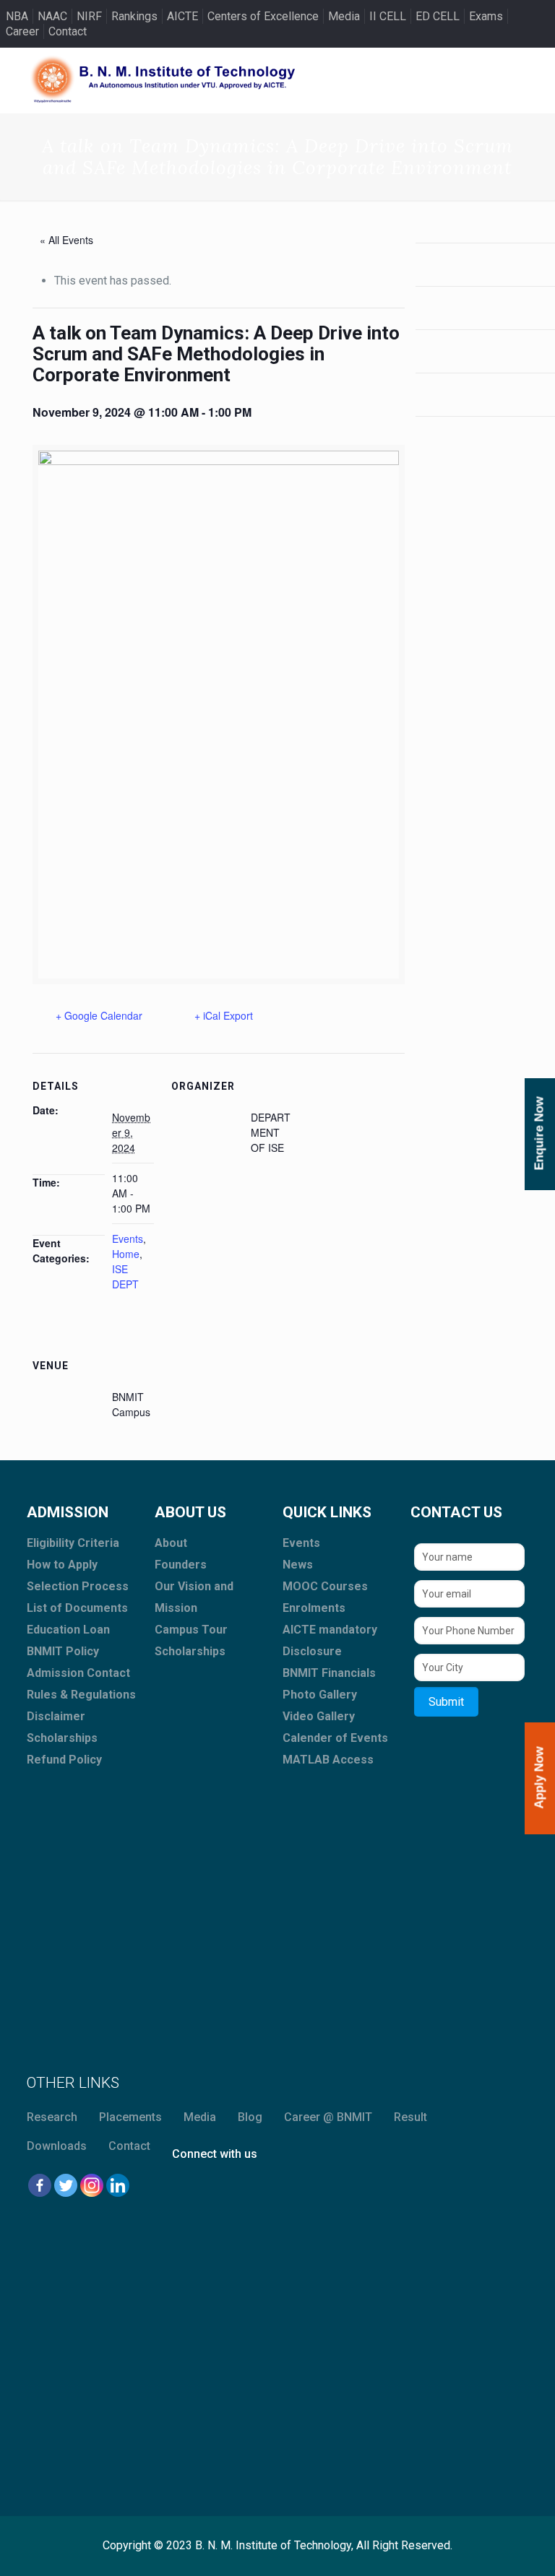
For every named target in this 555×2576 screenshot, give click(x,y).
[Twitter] (66, 2185)
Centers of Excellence (263, 16)
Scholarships (62, 1738)
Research (52, 2117)
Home (126, 1254)
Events (128, 1239)
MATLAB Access (328, 1760)
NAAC (52, 16)
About (171, 1543)
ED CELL (438, 16)
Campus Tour (191, 1630)
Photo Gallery (320, 1695)
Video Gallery (319, 1716)
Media (344, 16)
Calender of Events (335, 1738)
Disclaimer (56, 1716)
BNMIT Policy (63, 1651)
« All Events (66, 240)
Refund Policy (64, 1760)
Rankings (134, 16)
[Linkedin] (118, 2185)
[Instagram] (92, 2185)
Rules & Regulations (81, 1695)
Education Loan (68, 1630)
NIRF (89, 16)
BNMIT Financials (329, 1673)
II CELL (388, 16)
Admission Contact (78, 1673)
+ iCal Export (224, 1015)
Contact (68, 31)
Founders (181, 1565)
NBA (17, 16)
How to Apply (62, 1565)
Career (22, 31)
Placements (130, 2117)
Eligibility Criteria (73, 1543)
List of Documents (77, 1608)
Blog (250, 2117)
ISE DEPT (125, 1276)
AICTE (182, 16)
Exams (486, 16)
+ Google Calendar (99, 1015)
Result (410, 2117)
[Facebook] (40, 2185)
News (298, 1565)
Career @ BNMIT (328, 2117)
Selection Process (78, 1586)
